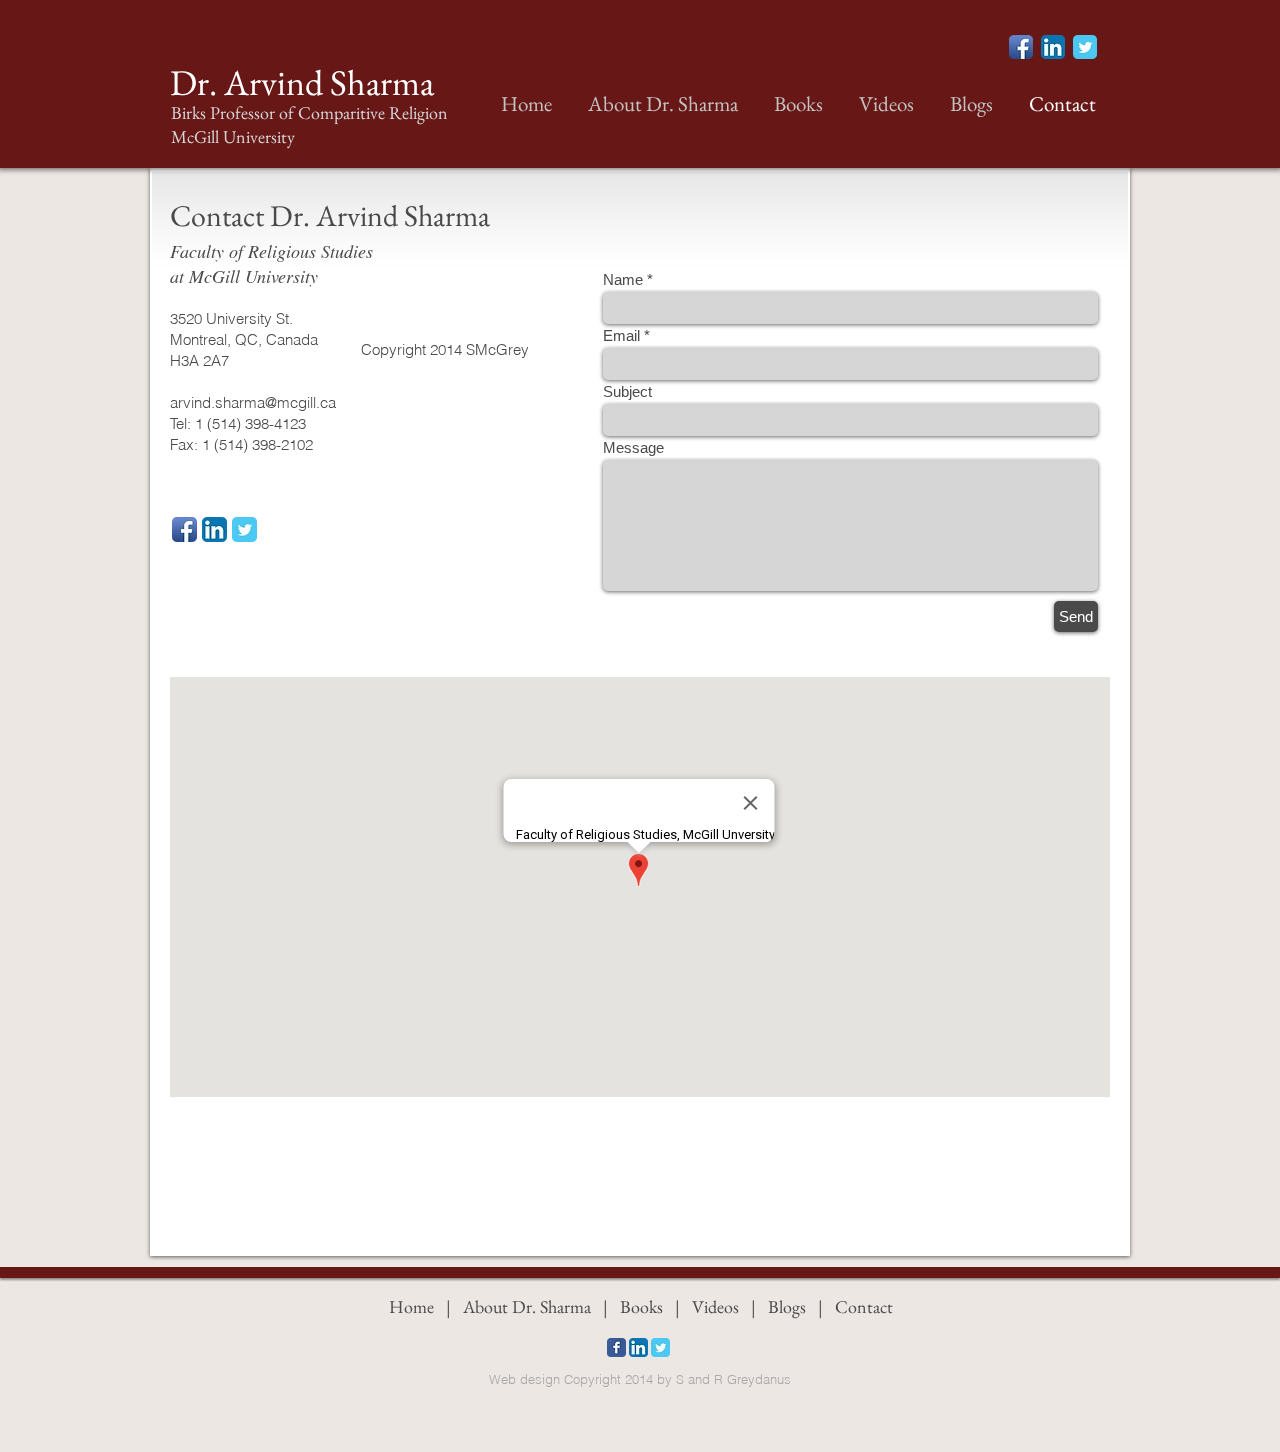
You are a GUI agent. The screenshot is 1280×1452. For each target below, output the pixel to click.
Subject (627, 391)
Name (623, 279)
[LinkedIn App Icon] (1053, 47)
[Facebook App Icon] (1021, 47)
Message (633, 447)
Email (621, 335)
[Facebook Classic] (616, 1347)
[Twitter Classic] (244, 529)
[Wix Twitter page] (1085, 47)
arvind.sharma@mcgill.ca (253, 402)
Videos (713, 1306)
